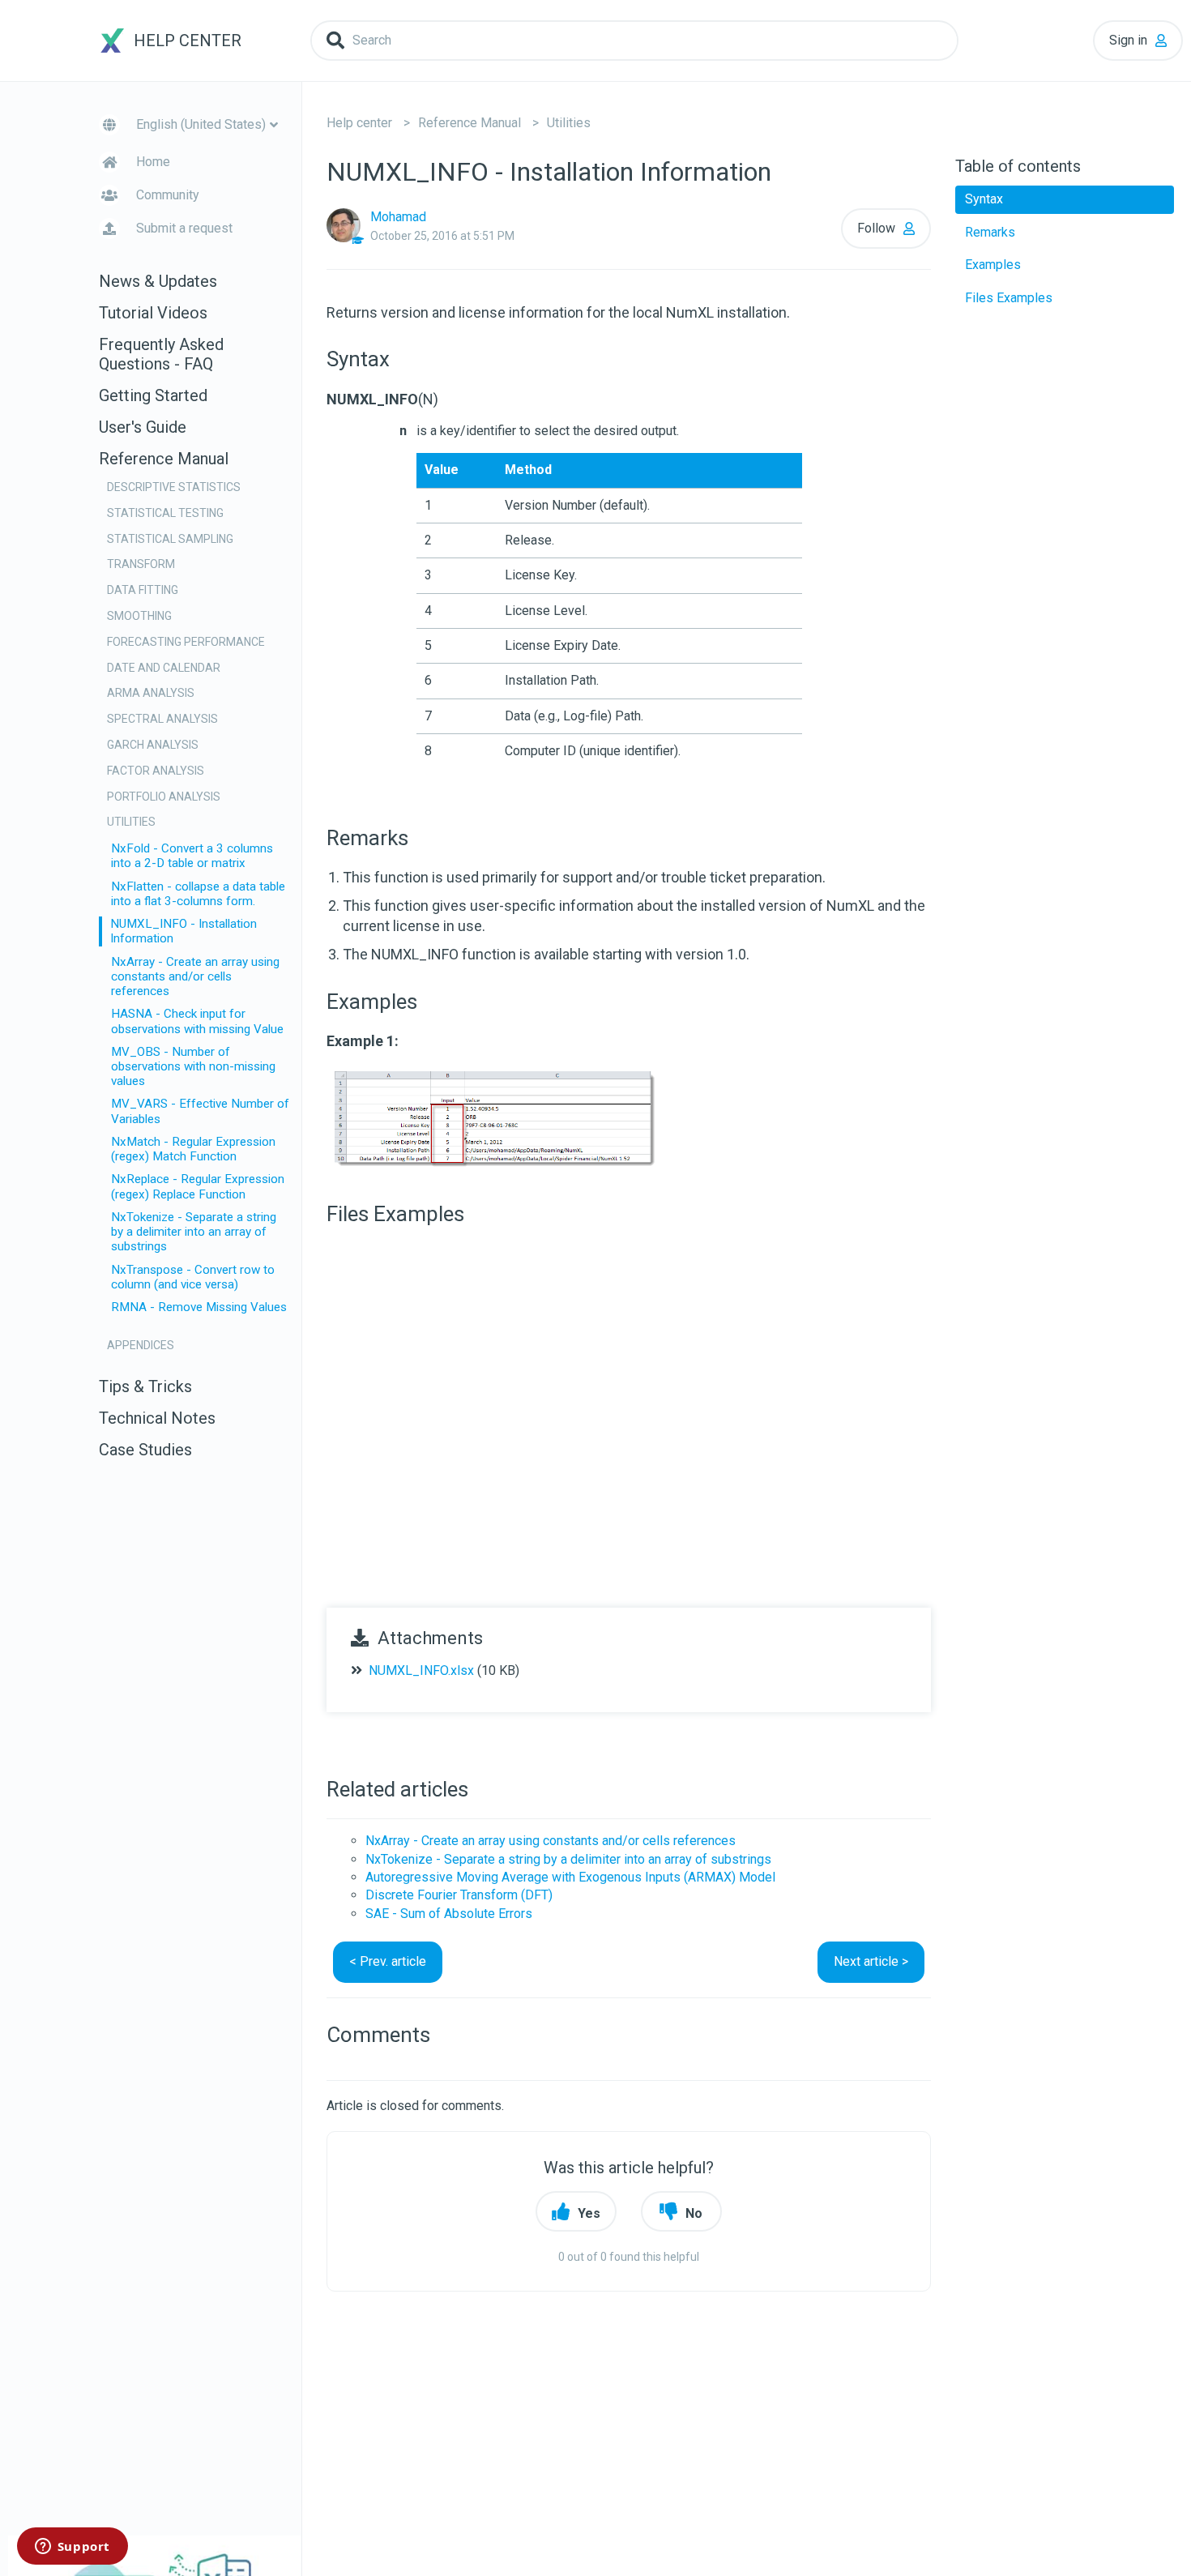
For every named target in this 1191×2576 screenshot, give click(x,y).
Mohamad (398, 217)
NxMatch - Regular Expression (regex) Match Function (193, 1149)
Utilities (569, 123)
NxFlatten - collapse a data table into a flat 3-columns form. (198, 894)
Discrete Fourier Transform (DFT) (459, 1895)
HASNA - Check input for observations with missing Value (197, 1021)
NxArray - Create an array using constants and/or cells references (195, 976)
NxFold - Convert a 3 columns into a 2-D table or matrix (192, 856)
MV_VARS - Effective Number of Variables (200, 1111)
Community (168, 195)
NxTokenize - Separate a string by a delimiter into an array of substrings (194, 1232)
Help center (359, 123)
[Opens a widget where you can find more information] (72, 2548)
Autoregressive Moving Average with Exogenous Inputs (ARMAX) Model (570, 1877)
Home (153, 162)
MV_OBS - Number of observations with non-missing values (193, 1066)
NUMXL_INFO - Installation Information (184, 931)
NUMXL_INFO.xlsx (421, 1670)
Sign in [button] (1128, 40)
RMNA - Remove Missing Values (199, 1307)
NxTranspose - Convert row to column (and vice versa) (193, 1277)
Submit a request (184, 228)
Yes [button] (589, 2213)
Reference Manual (470, 123)
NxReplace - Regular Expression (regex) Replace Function (198, 1186)
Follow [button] (876, 228)
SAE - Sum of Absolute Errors (449, 1914)
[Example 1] (497, 1119)
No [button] (694, 2213)
